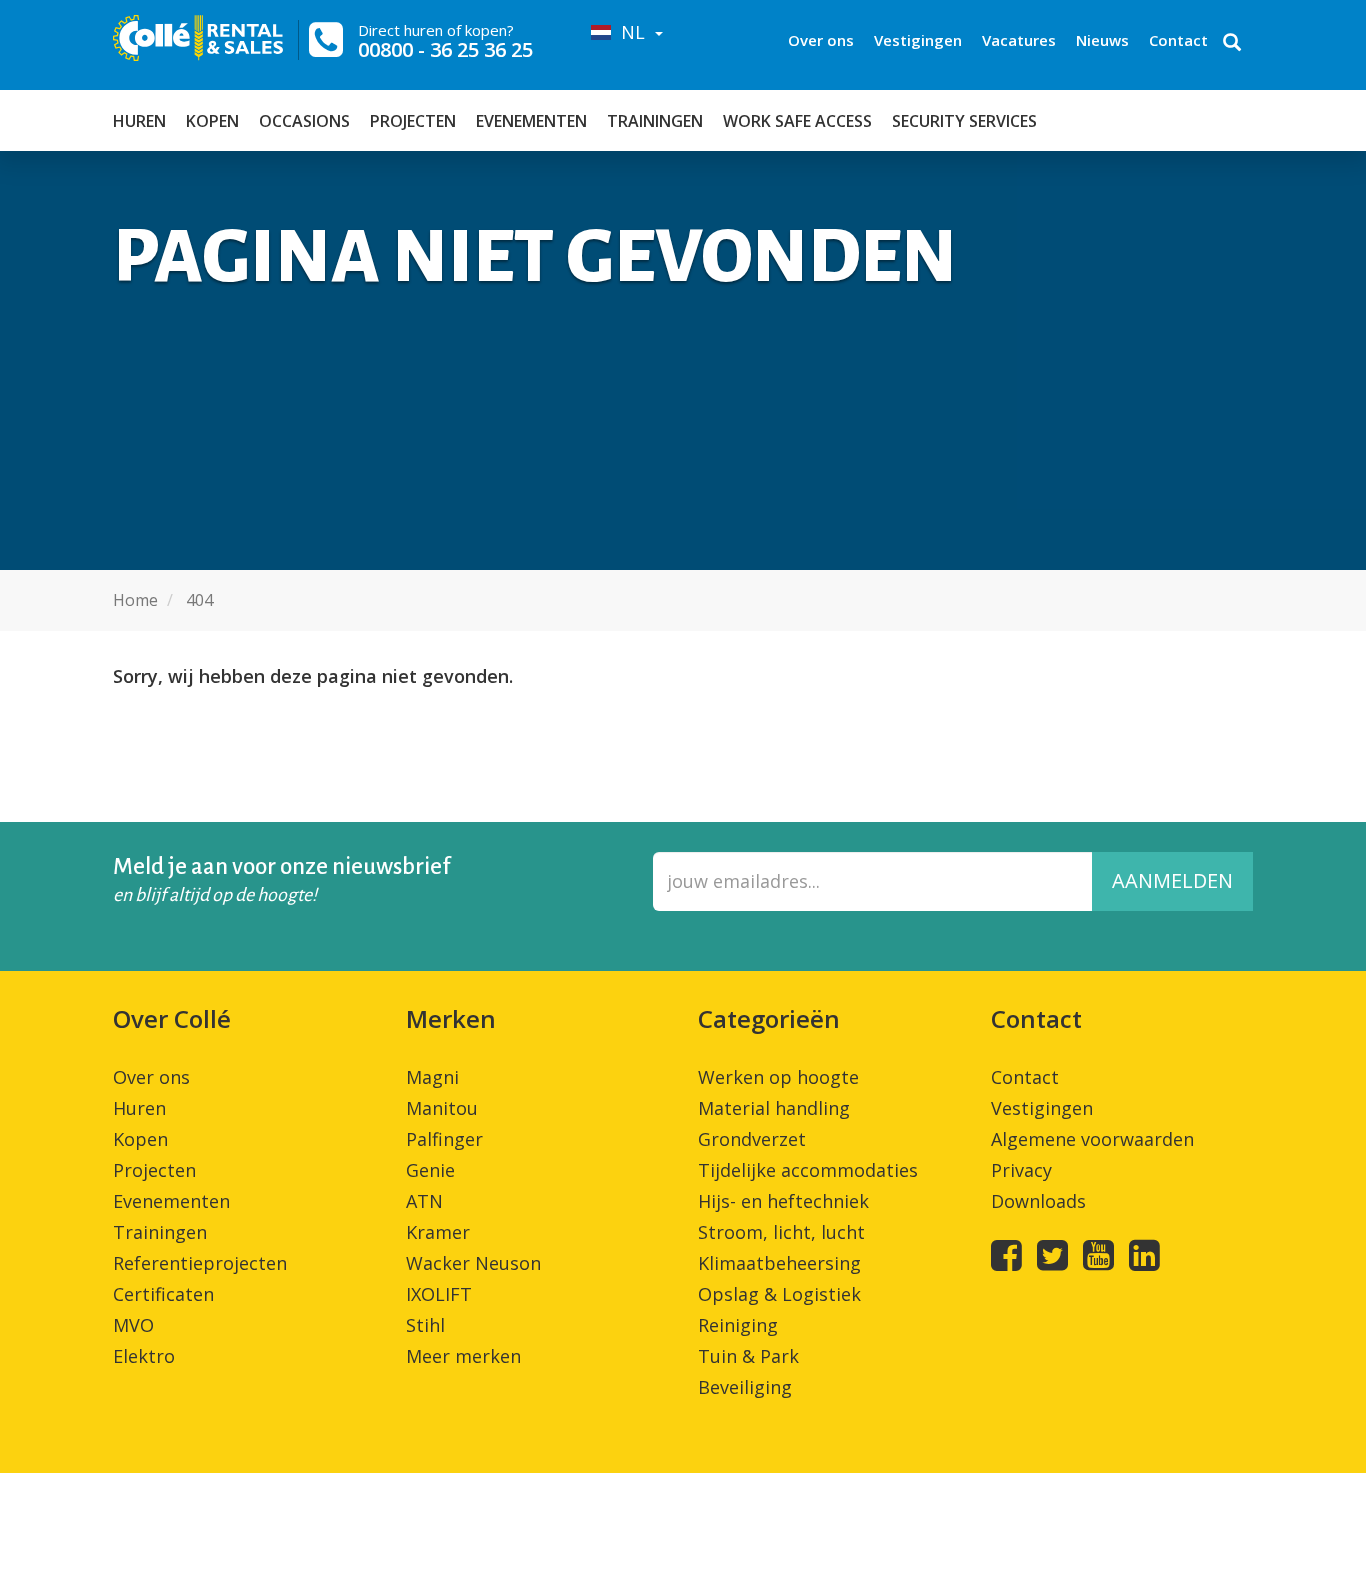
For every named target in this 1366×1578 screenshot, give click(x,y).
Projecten (413, 121)
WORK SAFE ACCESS (797, 121)
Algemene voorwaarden (1092, 1139)
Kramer (438, 1232)
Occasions (304, 121)
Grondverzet (752, 1139)
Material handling (774, 1108)
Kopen (212, 121)
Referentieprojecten (200, 1263)
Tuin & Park (748, 1356)
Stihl (425, 1325)
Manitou (442, 1108)
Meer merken (463, 1356)
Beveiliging (745, 1387)
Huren (139, 121)
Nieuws (1102, 40)
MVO (133, 1325)
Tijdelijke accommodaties (808, 1170)
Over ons (821, 40)
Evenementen (531, 121)
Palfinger (444, 1139)
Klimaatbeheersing (779, 1263)
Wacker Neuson (473, 1263)
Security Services (964, 121)
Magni (432, 1077)
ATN (424, 1201)
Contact (1178, 40)
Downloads (1038, 1201)
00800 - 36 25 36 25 (445, 49)
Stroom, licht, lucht (781, 1232)
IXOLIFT (439, 1294)
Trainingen (655, 121)
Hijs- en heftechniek (783, 1201)
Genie (430, 1170)
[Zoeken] (1232, 44)
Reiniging (738, 1325)
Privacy (1021, 1170)
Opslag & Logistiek (779, 1294)
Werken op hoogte (778, 1077)
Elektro (144, 1356)
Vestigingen (918, 40)
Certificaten (163, 1294)
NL (630, 32)
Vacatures (1019, 40)
